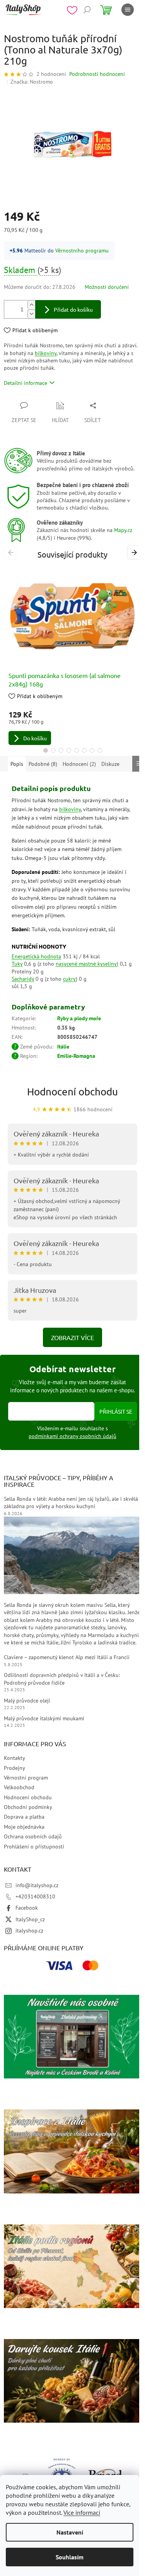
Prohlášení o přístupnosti (34, 1847)
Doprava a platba (24, 1817)
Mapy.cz (123, 530)
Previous (12, 552)
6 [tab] (84, 750)
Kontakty (14, 1758)
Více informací (82, 2513)
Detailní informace (26, 383)
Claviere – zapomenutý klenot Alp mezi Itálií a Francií (67, 1657)
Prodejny (14, 1768)
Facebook (27, 1908)
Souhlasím (70, 2557)
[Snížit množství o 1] (31, 314)
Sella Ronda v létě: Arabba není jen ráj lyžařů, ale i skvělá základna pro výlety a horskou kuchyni (71, 1503)
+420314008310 (35, 1896)
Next (135, 552)
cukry (69, 979)
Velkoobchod (19, 1787)
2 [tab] (53, 750)
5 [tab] (77, 750)
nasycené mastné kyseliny (86, 964)
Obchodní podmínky (28, 1807)
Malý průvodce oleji (27, 1701)
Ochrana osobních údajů (33, 1836)
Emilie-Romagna (76, 1056)
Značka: (32, 82)
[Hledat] (87, 10)
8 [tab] (100, 750)
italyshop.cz (29, 1931)
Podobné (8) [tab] (43, 764)
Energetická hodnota (36, 956)
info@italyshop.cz (37, 1885)
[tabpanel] (72, 656)
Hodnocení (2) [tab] (79, 764)
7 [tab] (92, 750)
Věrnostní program (26, 1778)
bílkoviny (46, 353)
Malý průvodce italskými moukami (44, 1718)
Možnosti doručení (107, 287)
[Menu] (128, 10)
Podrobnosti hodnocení (97, 74)
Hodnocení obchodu (72, 1092)
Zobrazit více (72, 1337)
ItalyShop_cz (30, 1919)
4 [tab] (69, 750)
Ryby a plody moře (79, 1018)
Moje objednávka (24, 1827)
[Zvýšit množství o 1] (31, 305)
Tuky (17, 964)
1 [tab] (46, 750)
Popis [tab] (17, 764)
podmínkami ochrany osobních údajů (72, 1436)
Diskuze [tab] (110, 764)
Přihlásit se (116, 1411)
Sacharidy (23, 979)
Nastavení (70, 2532)
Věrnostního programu (82, 251)
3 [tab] (61, 750)
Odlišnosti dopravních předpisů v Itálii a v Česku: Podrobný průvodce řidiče (62, 1679)
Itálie (63, 1047)
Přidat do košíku (73, 309)
